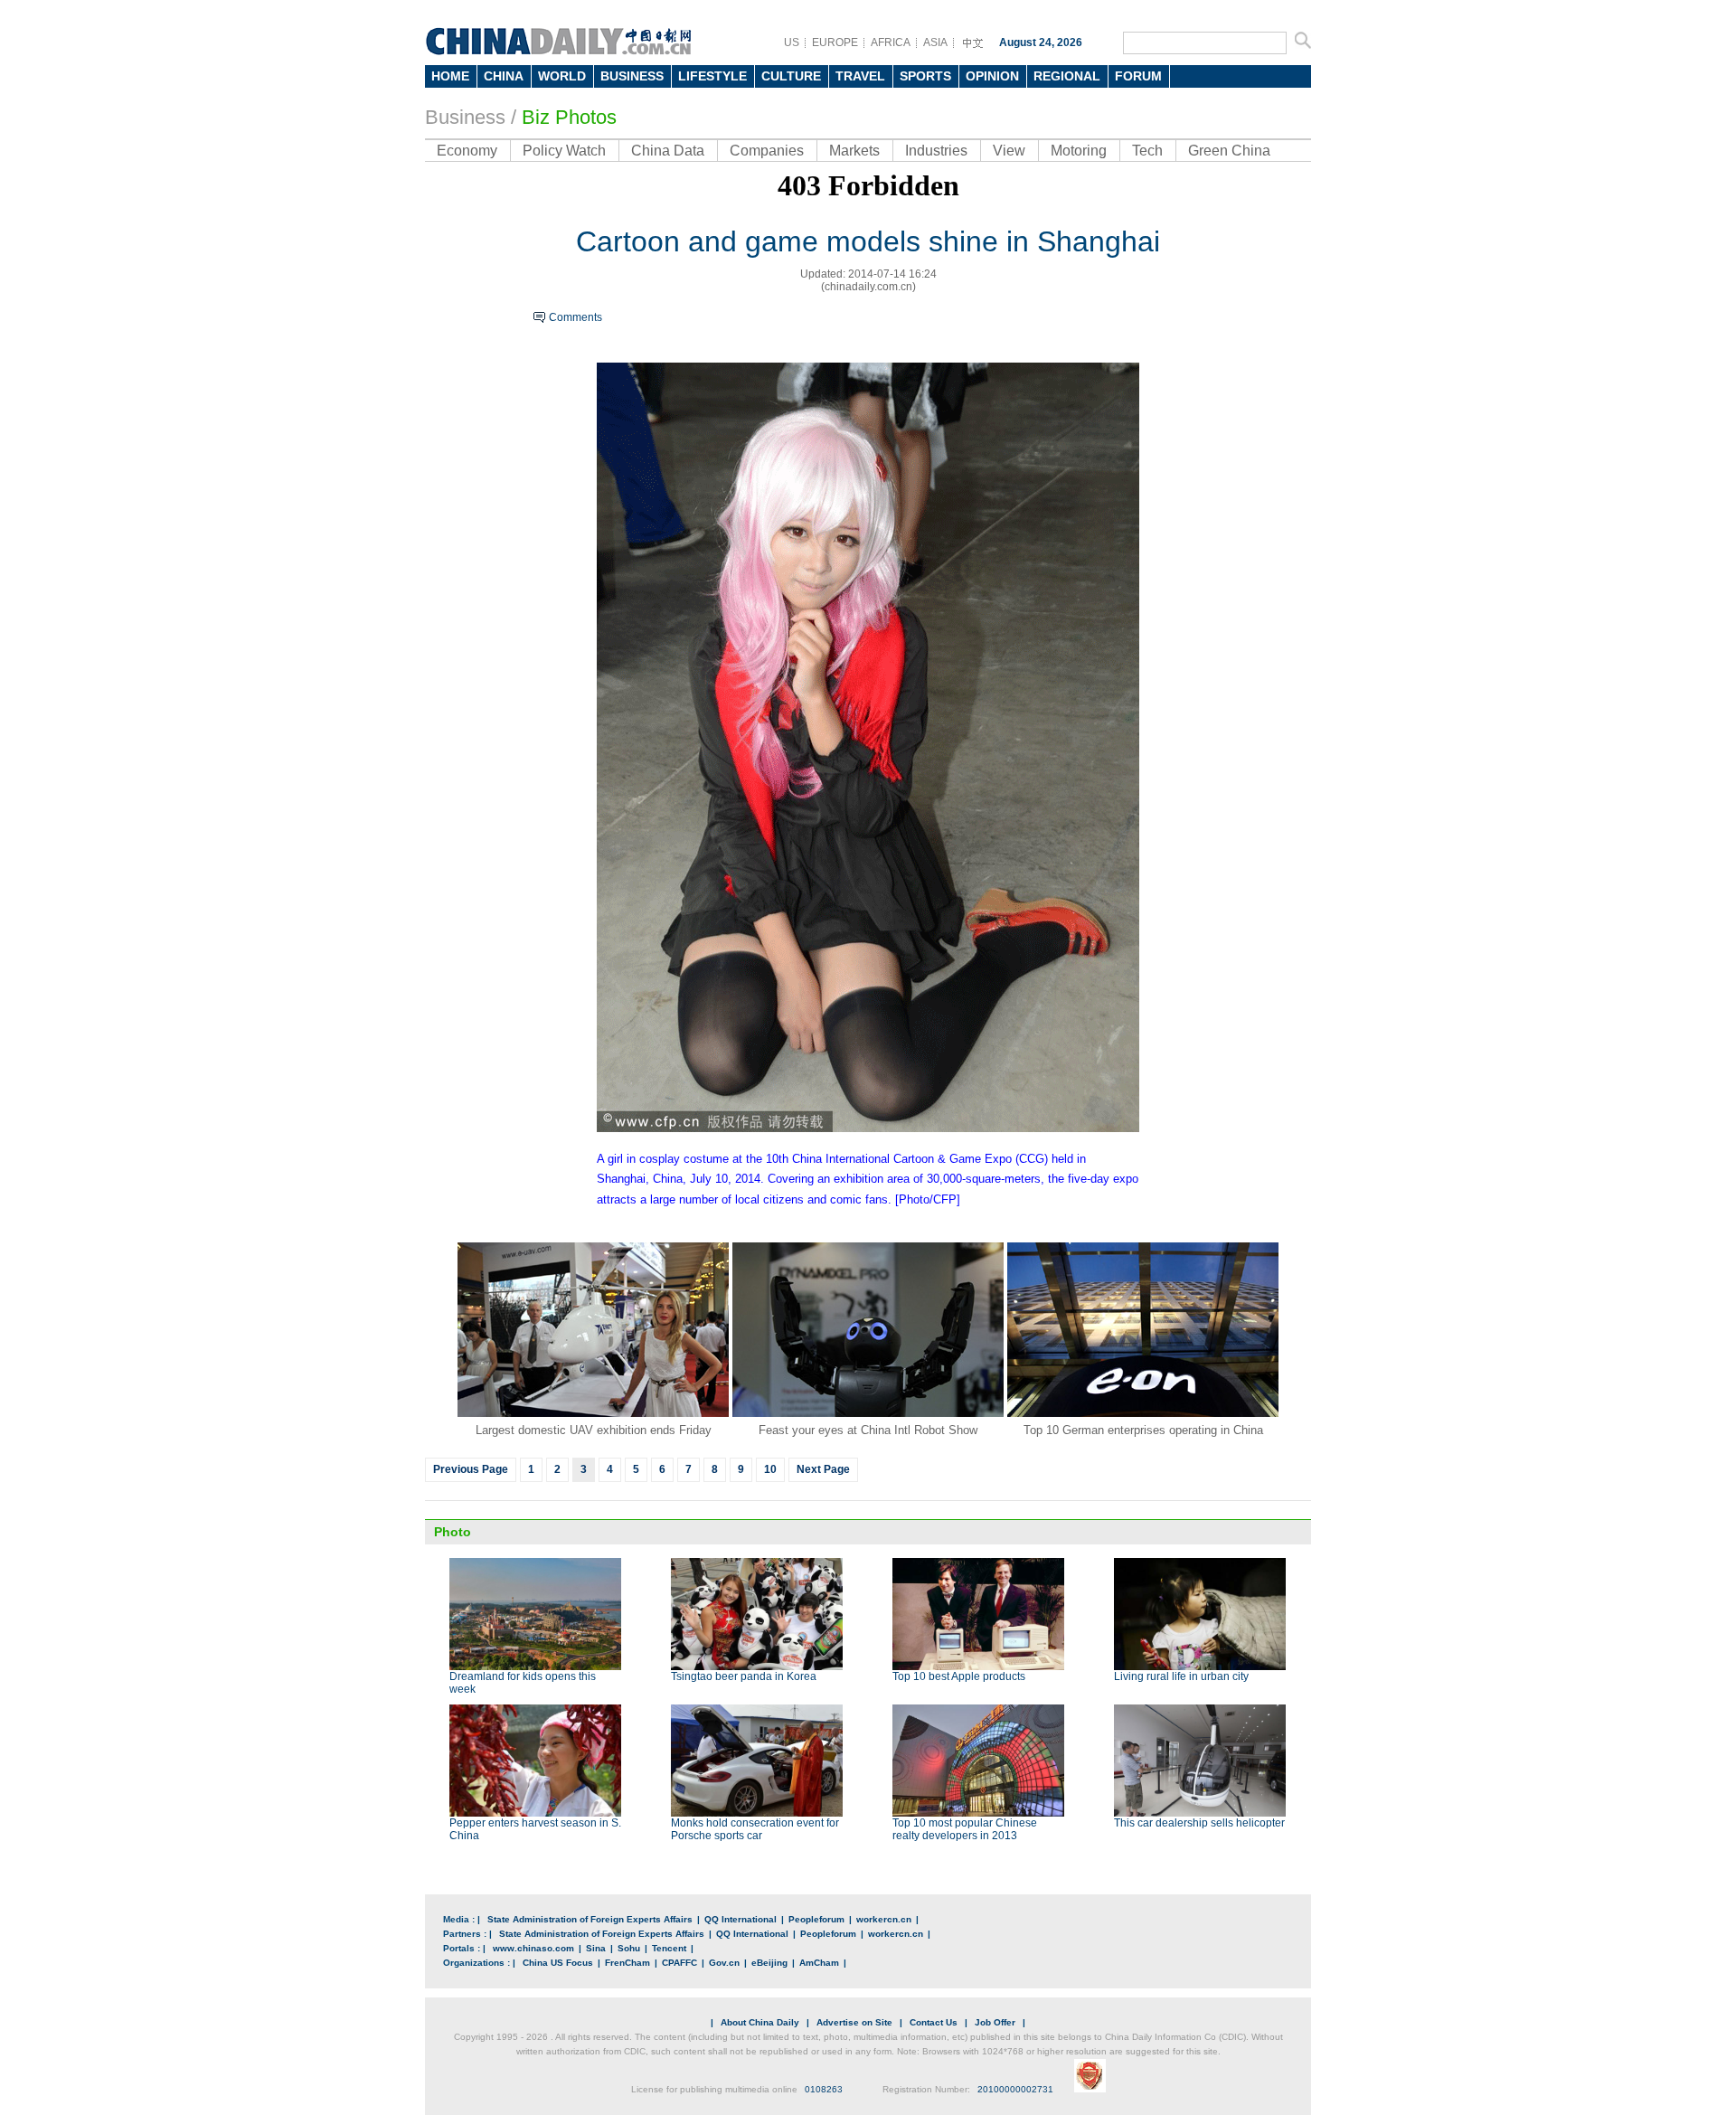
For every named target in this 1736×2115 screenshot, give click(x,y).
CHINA (504, 76)
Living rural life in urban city (1181, 1676)
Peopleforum (816, 1919)
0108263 (824, 2089)
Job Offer (995, 2022)
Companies (767, 151)
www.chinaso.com (533, 1948)
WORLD (562, 76)
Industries (936, 151)
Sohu (629, 1948)
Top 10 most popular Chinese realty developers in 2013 (965, 1829)
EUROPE (835, 42)
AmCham (819, 1963)
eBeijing (769, 1963)
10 (770, 1469)
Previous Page (471, 1469)
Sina (596, 1948)
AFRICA (891, 42)
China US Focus (558, 1963)
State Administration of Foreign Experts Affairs (590, 1919)
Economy (467, 151)
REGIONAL (1067, 76)
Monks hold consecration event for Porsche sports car (755, 1829)
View (1009, 151)
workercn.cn (884, 1919)
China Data (668, 151)
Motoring (1079, 151)
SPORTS (925, 76)
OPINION (992, 76)
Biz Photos (569, 117)
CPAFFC (679, 1963)
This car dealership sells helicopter (1199, 1823)
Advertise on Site (854, 2022)
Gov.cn (724, 1963)
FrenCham (627, 1963)
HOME (450, 76)
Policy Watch (564, 151)
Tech (1147, 151)
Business (465, 117)
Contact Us (934, 2022)
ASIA (935, 42)
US (792, 42)
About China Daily (760, 2022)
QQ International (741, 1919)
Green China (1229, 151)
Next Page (823, 1469)
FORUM (1138, 76)
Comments (576, 317)
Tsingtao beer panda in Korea (744, 1676)
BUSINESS (632, 76)
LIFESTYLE (712, 76)
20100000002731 (1015, 2089)
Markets (854, 151)
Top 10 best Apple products (959, 1676)
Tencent (669, 1948)
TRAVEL (860, 76)
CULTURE (791, 76)
